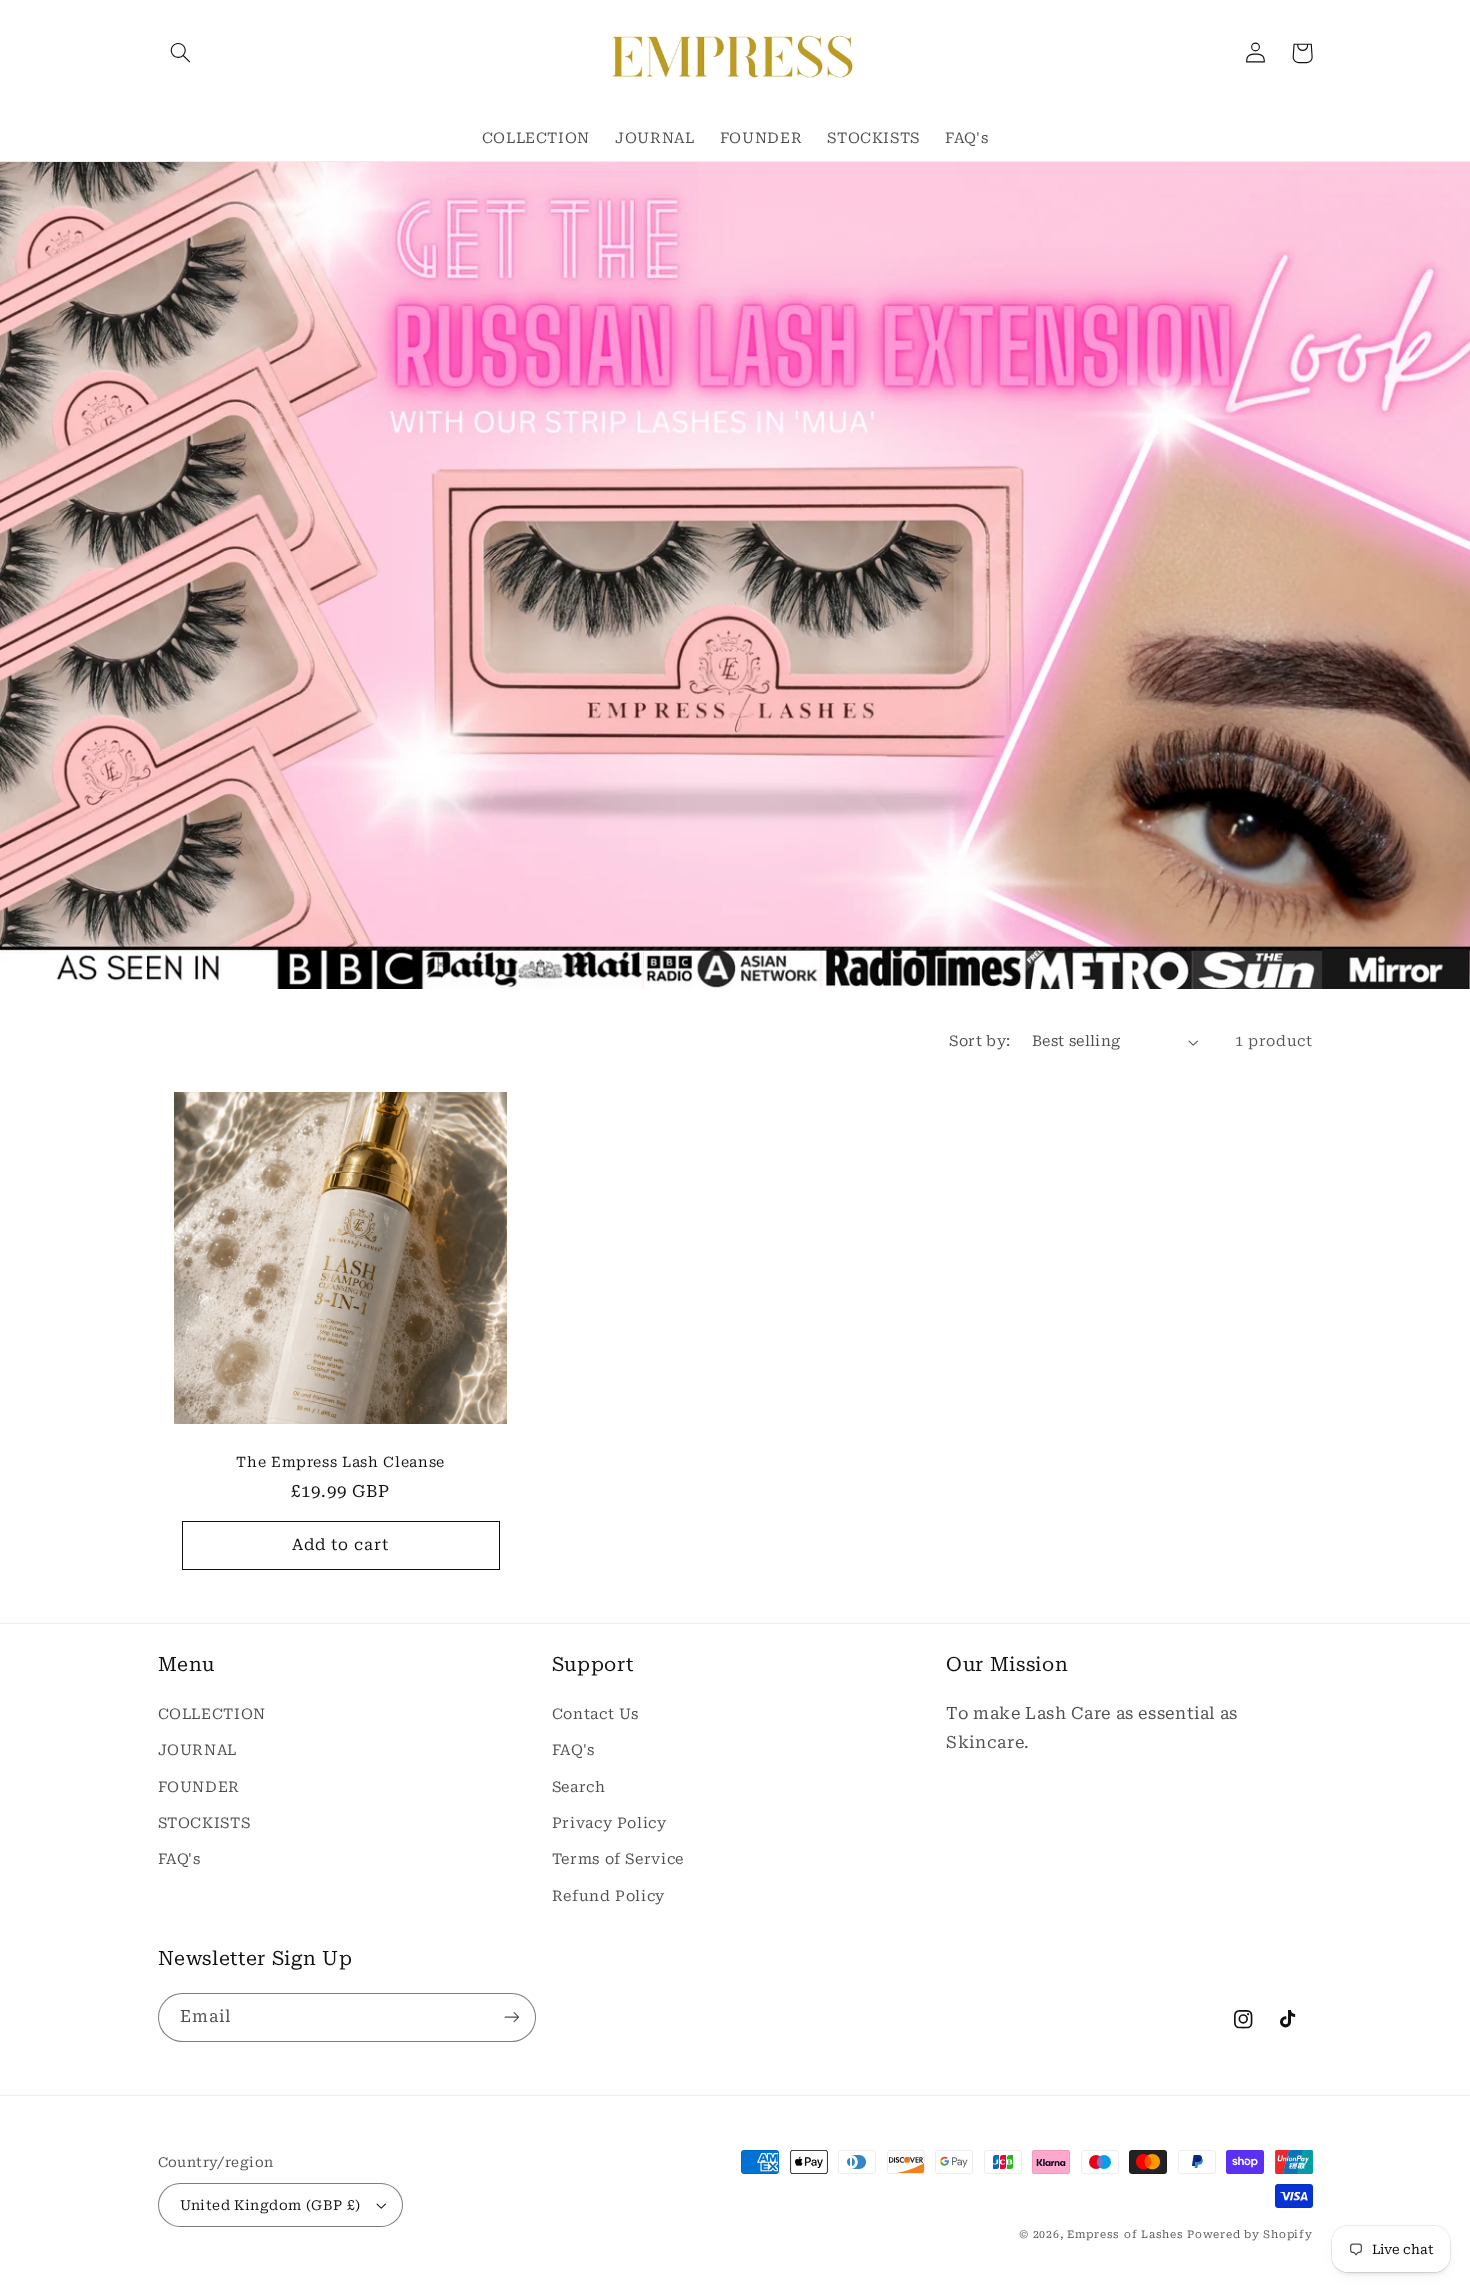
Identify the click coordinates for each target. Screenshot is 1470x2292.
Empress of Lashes (1125, 2234)
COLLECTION (212, 1714)
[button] (181, 53)
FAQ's (179, 1859)
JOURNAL (197, 1750)
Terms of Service (618, 1859)
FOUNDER (199, 1787)
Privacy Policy (609, 1823)
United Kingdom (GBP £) (270, 2205)
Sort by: (979, 1041)
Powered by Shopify (1249, 2234)
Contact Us (595, 1714)
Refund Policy (608, 1896)
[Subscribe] (511, 2017)
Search (579, 1787)
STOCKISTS (204, 1823)
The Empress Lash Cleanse (340, 1462)
